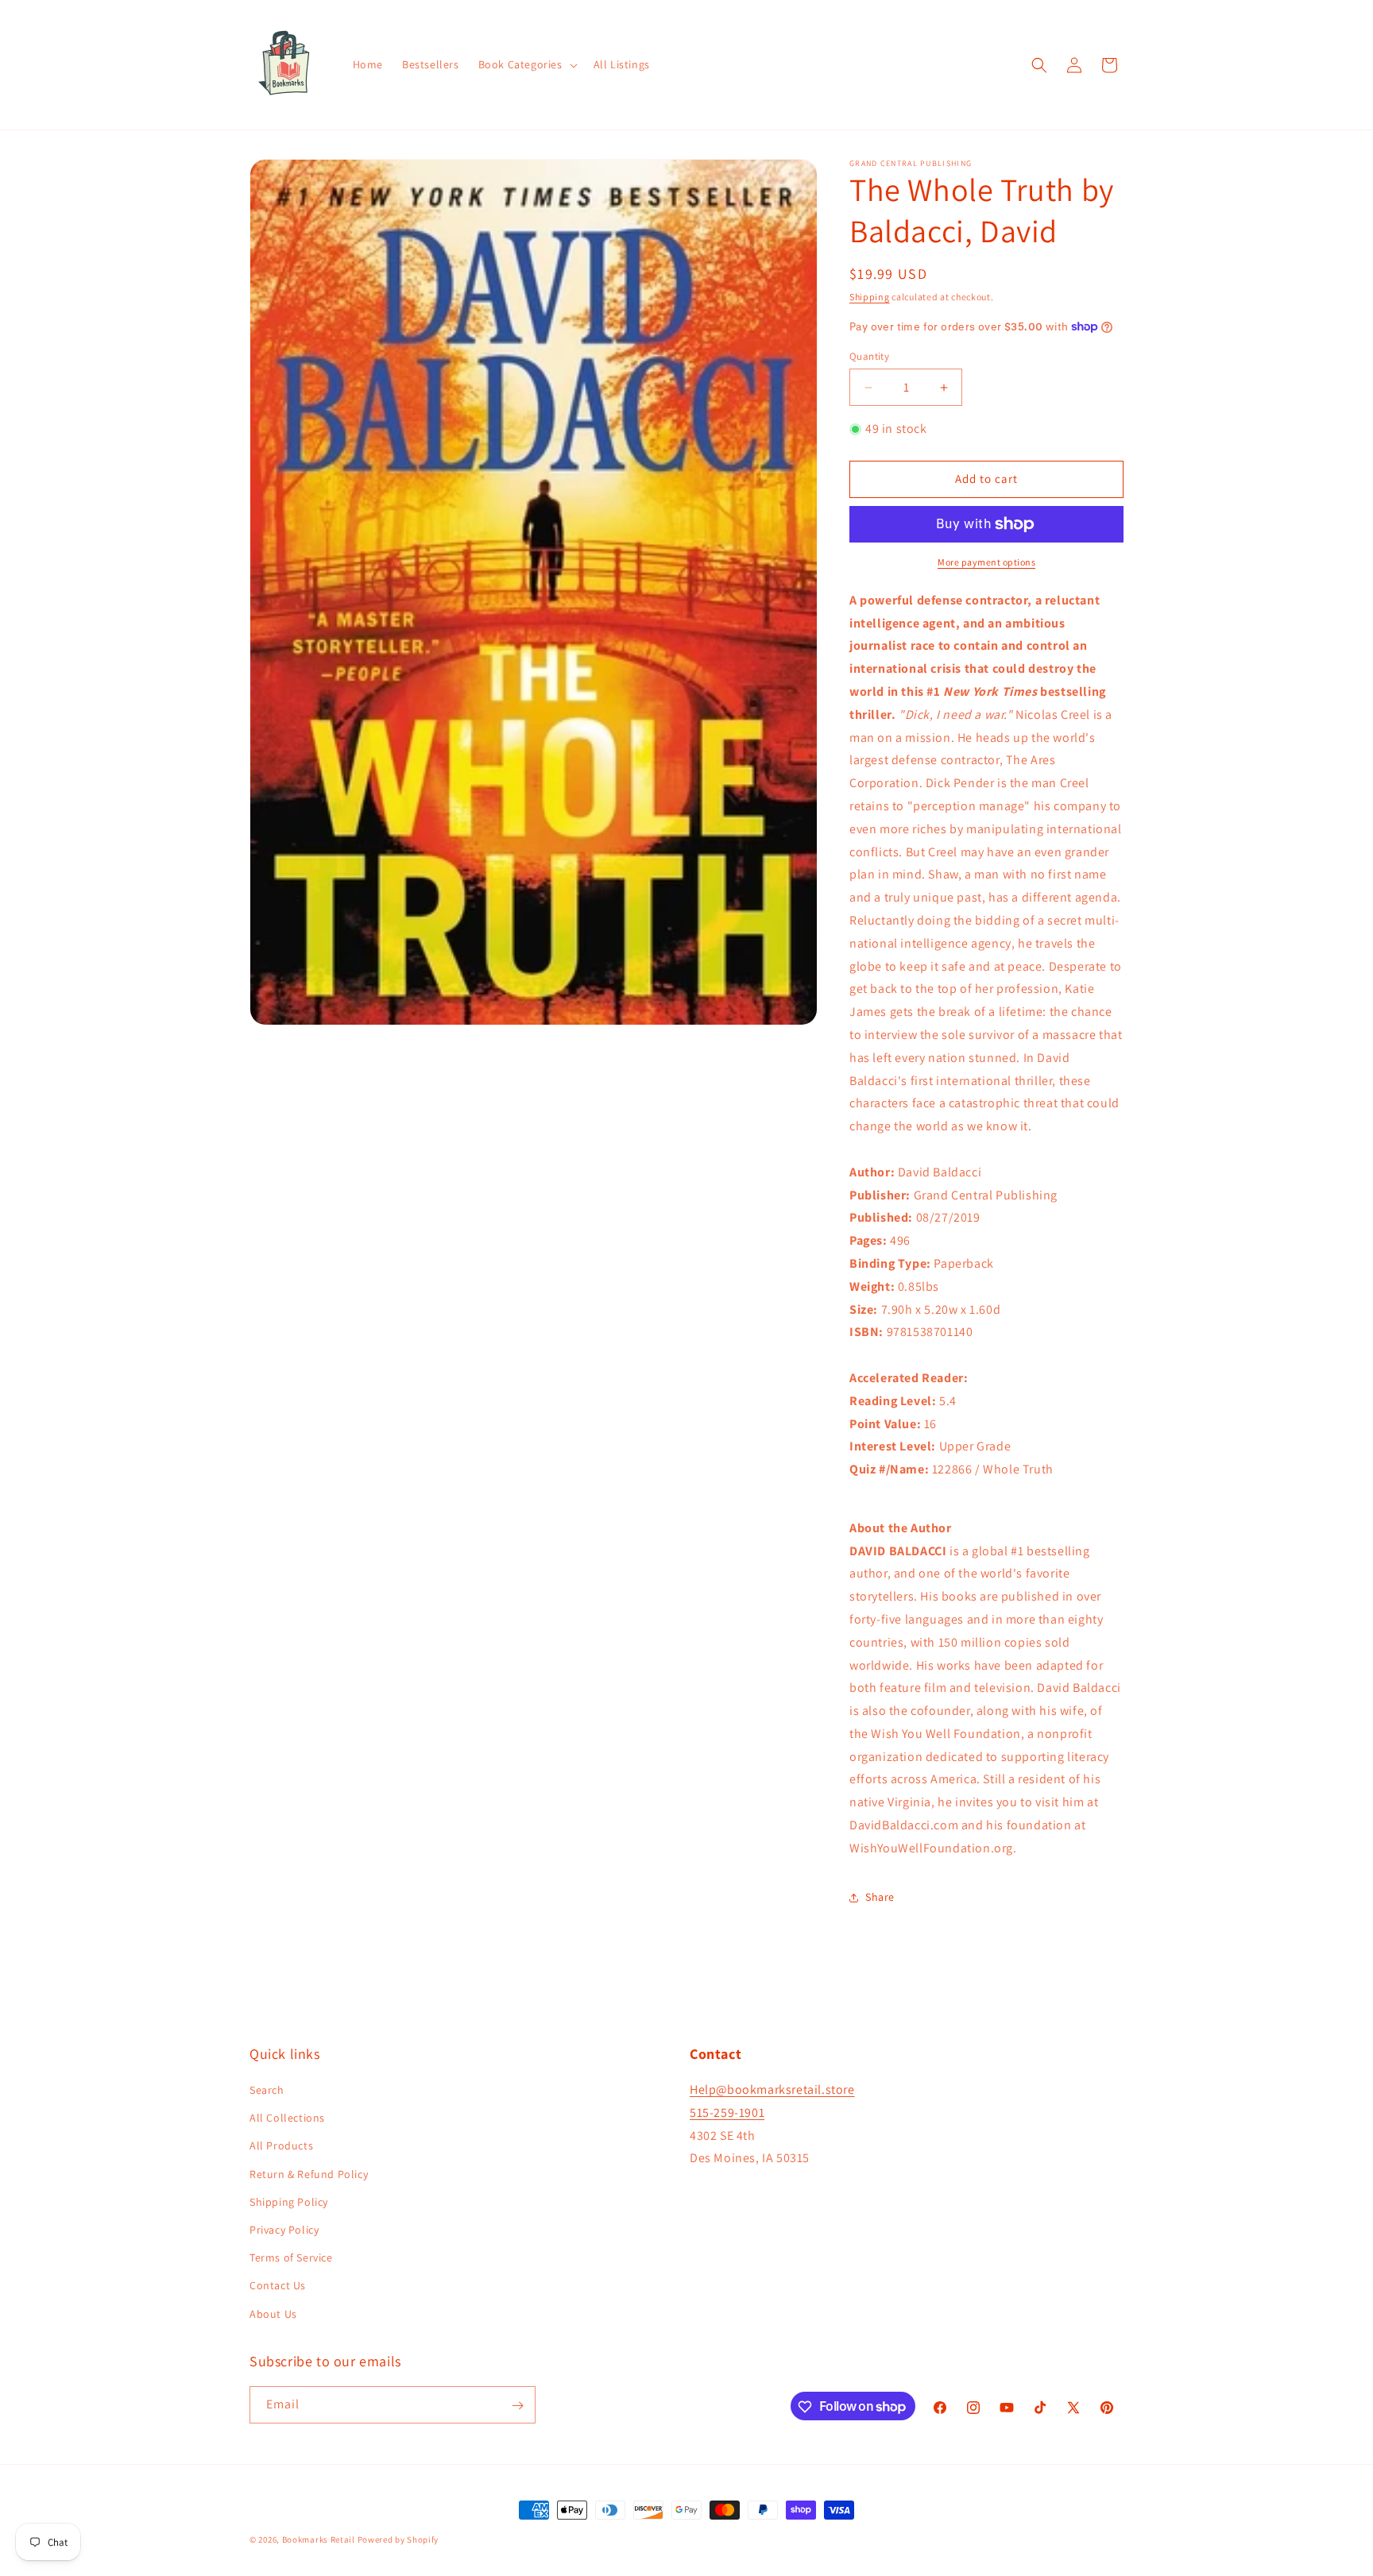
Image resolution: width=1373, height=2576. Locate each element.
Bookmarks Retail (319, 2539)
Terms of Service (291, 2258)
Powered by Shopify (398, 2539)
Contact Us (278, 2286)
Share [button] (880, 1897)
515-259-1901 (727, 2113)
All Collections (287, 2118)
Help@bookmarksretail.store (772, 2090)
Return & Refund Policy (309, 2174)
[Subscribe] (517, 2406)
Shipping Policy (289, 2202)
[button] (526, 64)
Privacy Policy (284, 2230)
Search (267, 2091)
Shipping (870, 297)
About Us (273, 2314)
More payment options (986, 562)
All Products (281, 2146)
